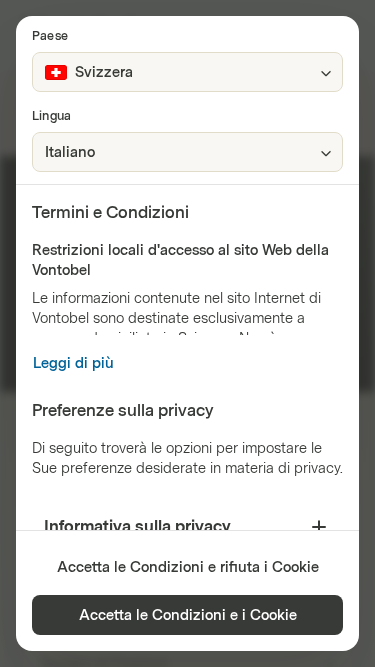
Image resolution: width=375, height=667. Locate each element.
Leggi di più (73, 363)
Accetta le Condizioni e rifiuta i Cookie (188, 567)
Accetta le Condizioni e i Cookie (188, 615)
